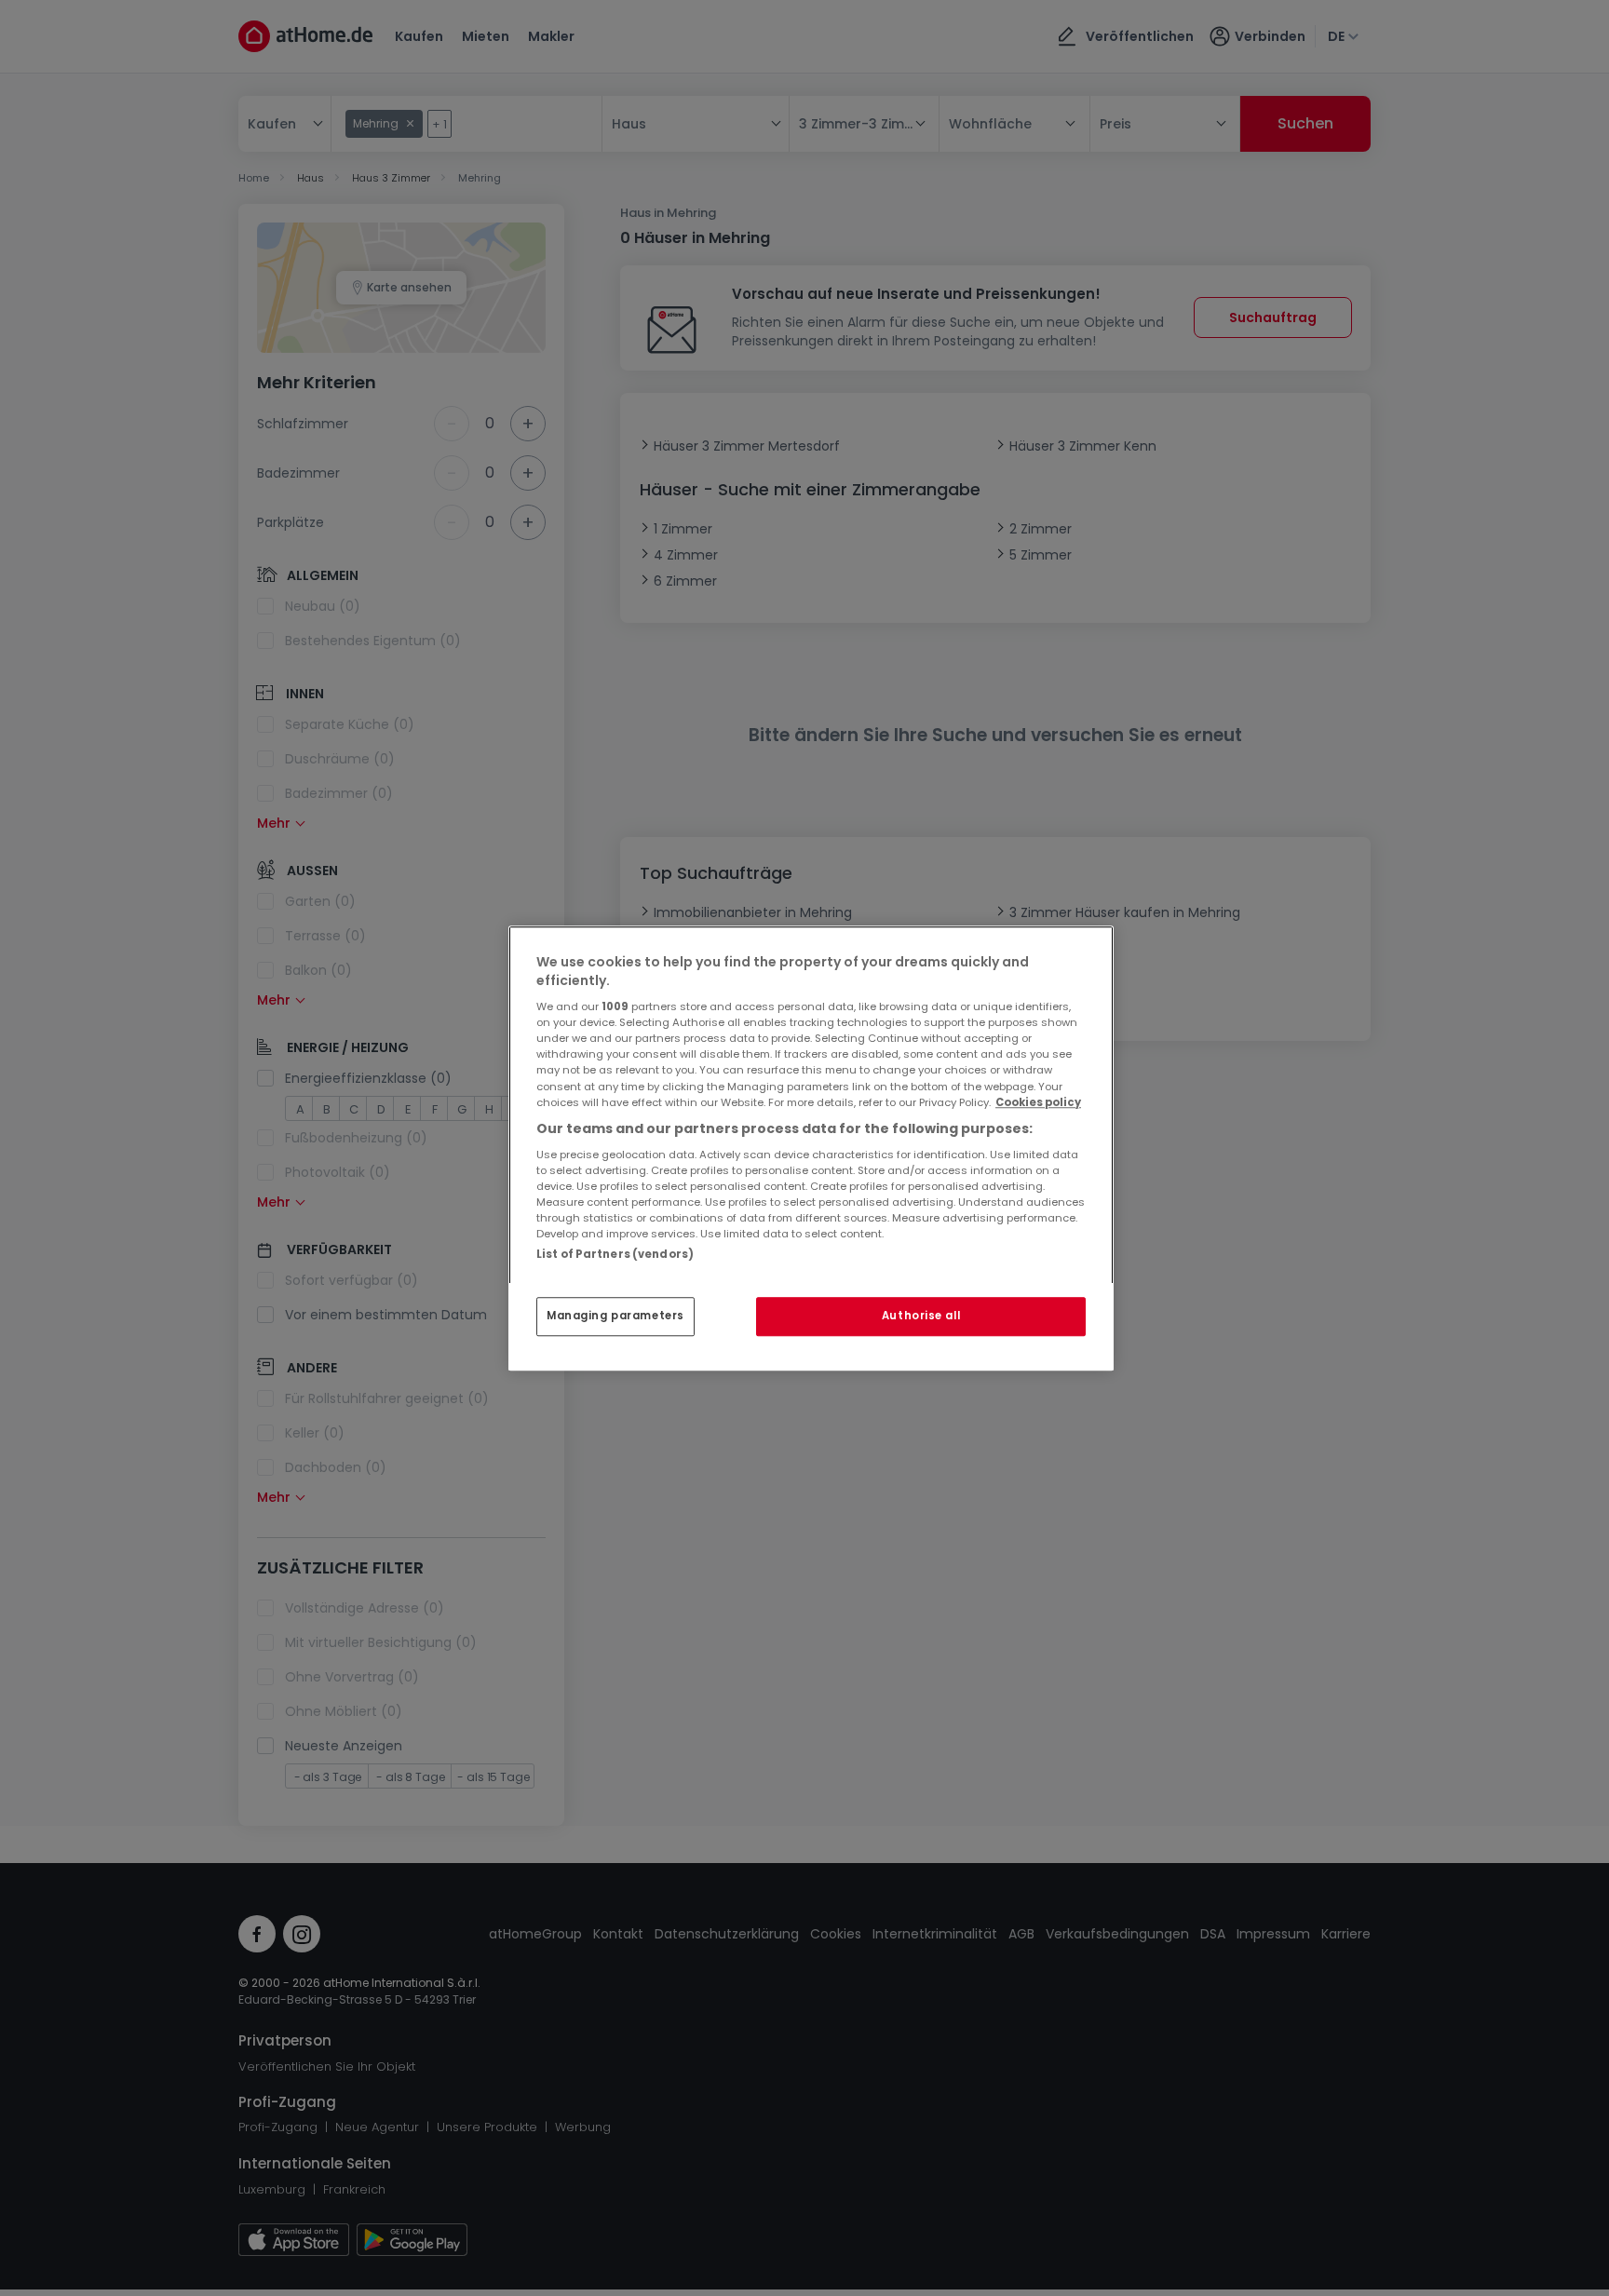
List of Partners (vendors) (615, 1254)
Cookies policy (1038, 1102)
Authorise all (921, 1316)
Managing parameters (615, 1316)
